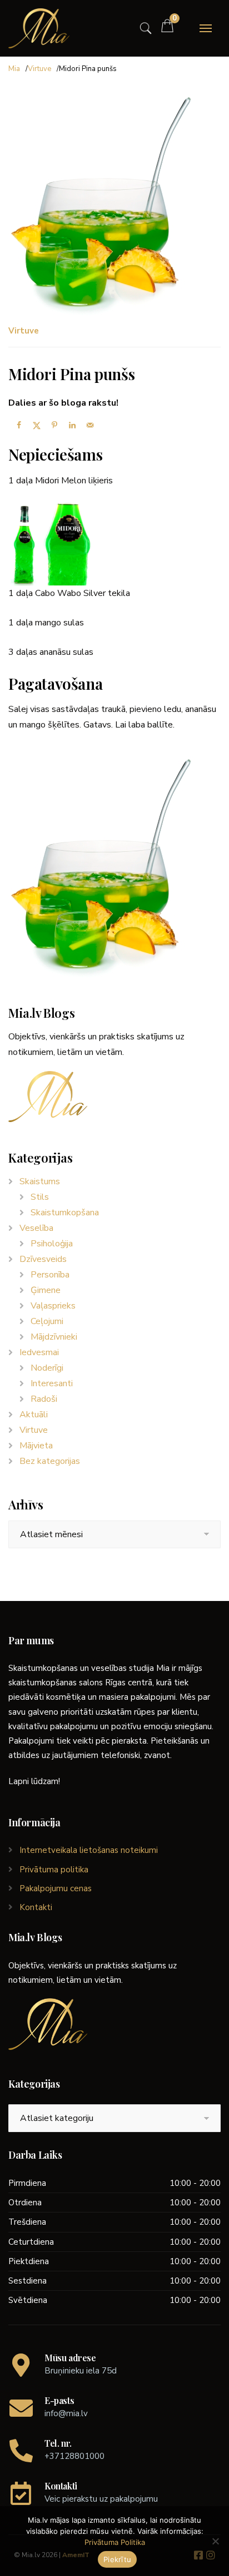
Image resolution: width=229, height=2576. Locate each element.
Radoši (44, 1399)
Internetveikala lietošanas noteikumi (89, 1850)
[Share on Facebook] (17, 425)
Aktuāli (34, 1415)
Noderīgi (47, 1368)
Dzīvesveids (43, 1259)
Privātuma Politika (115, 2542)
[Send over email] (88, 425)
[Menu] (206, 28)
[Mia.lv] (39, 28)
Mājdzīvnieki (54, 1337)
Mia (14, 69)
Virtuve (39, 69)
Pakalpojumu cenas (56, 1888)
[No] (215, 2541)
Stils (40, 1197)
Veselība (36, 1228)
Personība (50, 1275)
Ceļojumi (47, 1321)
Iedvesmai (39, 1352)
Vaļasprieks (53, 1306)
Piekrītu (117, 2559)
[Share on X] (35, 425)
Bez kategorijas (50, 1461)
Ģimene (46, 1290)
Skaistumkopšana (65, 1213)
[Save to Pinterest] (53, 425)
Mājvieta (36, 1446)
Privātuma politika (54, 1870)
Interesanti (52, 1383)
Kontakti (36, 1907)
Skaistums (40, 1181)
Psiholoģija (52, 1244)
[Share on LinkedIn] (71, 425)
